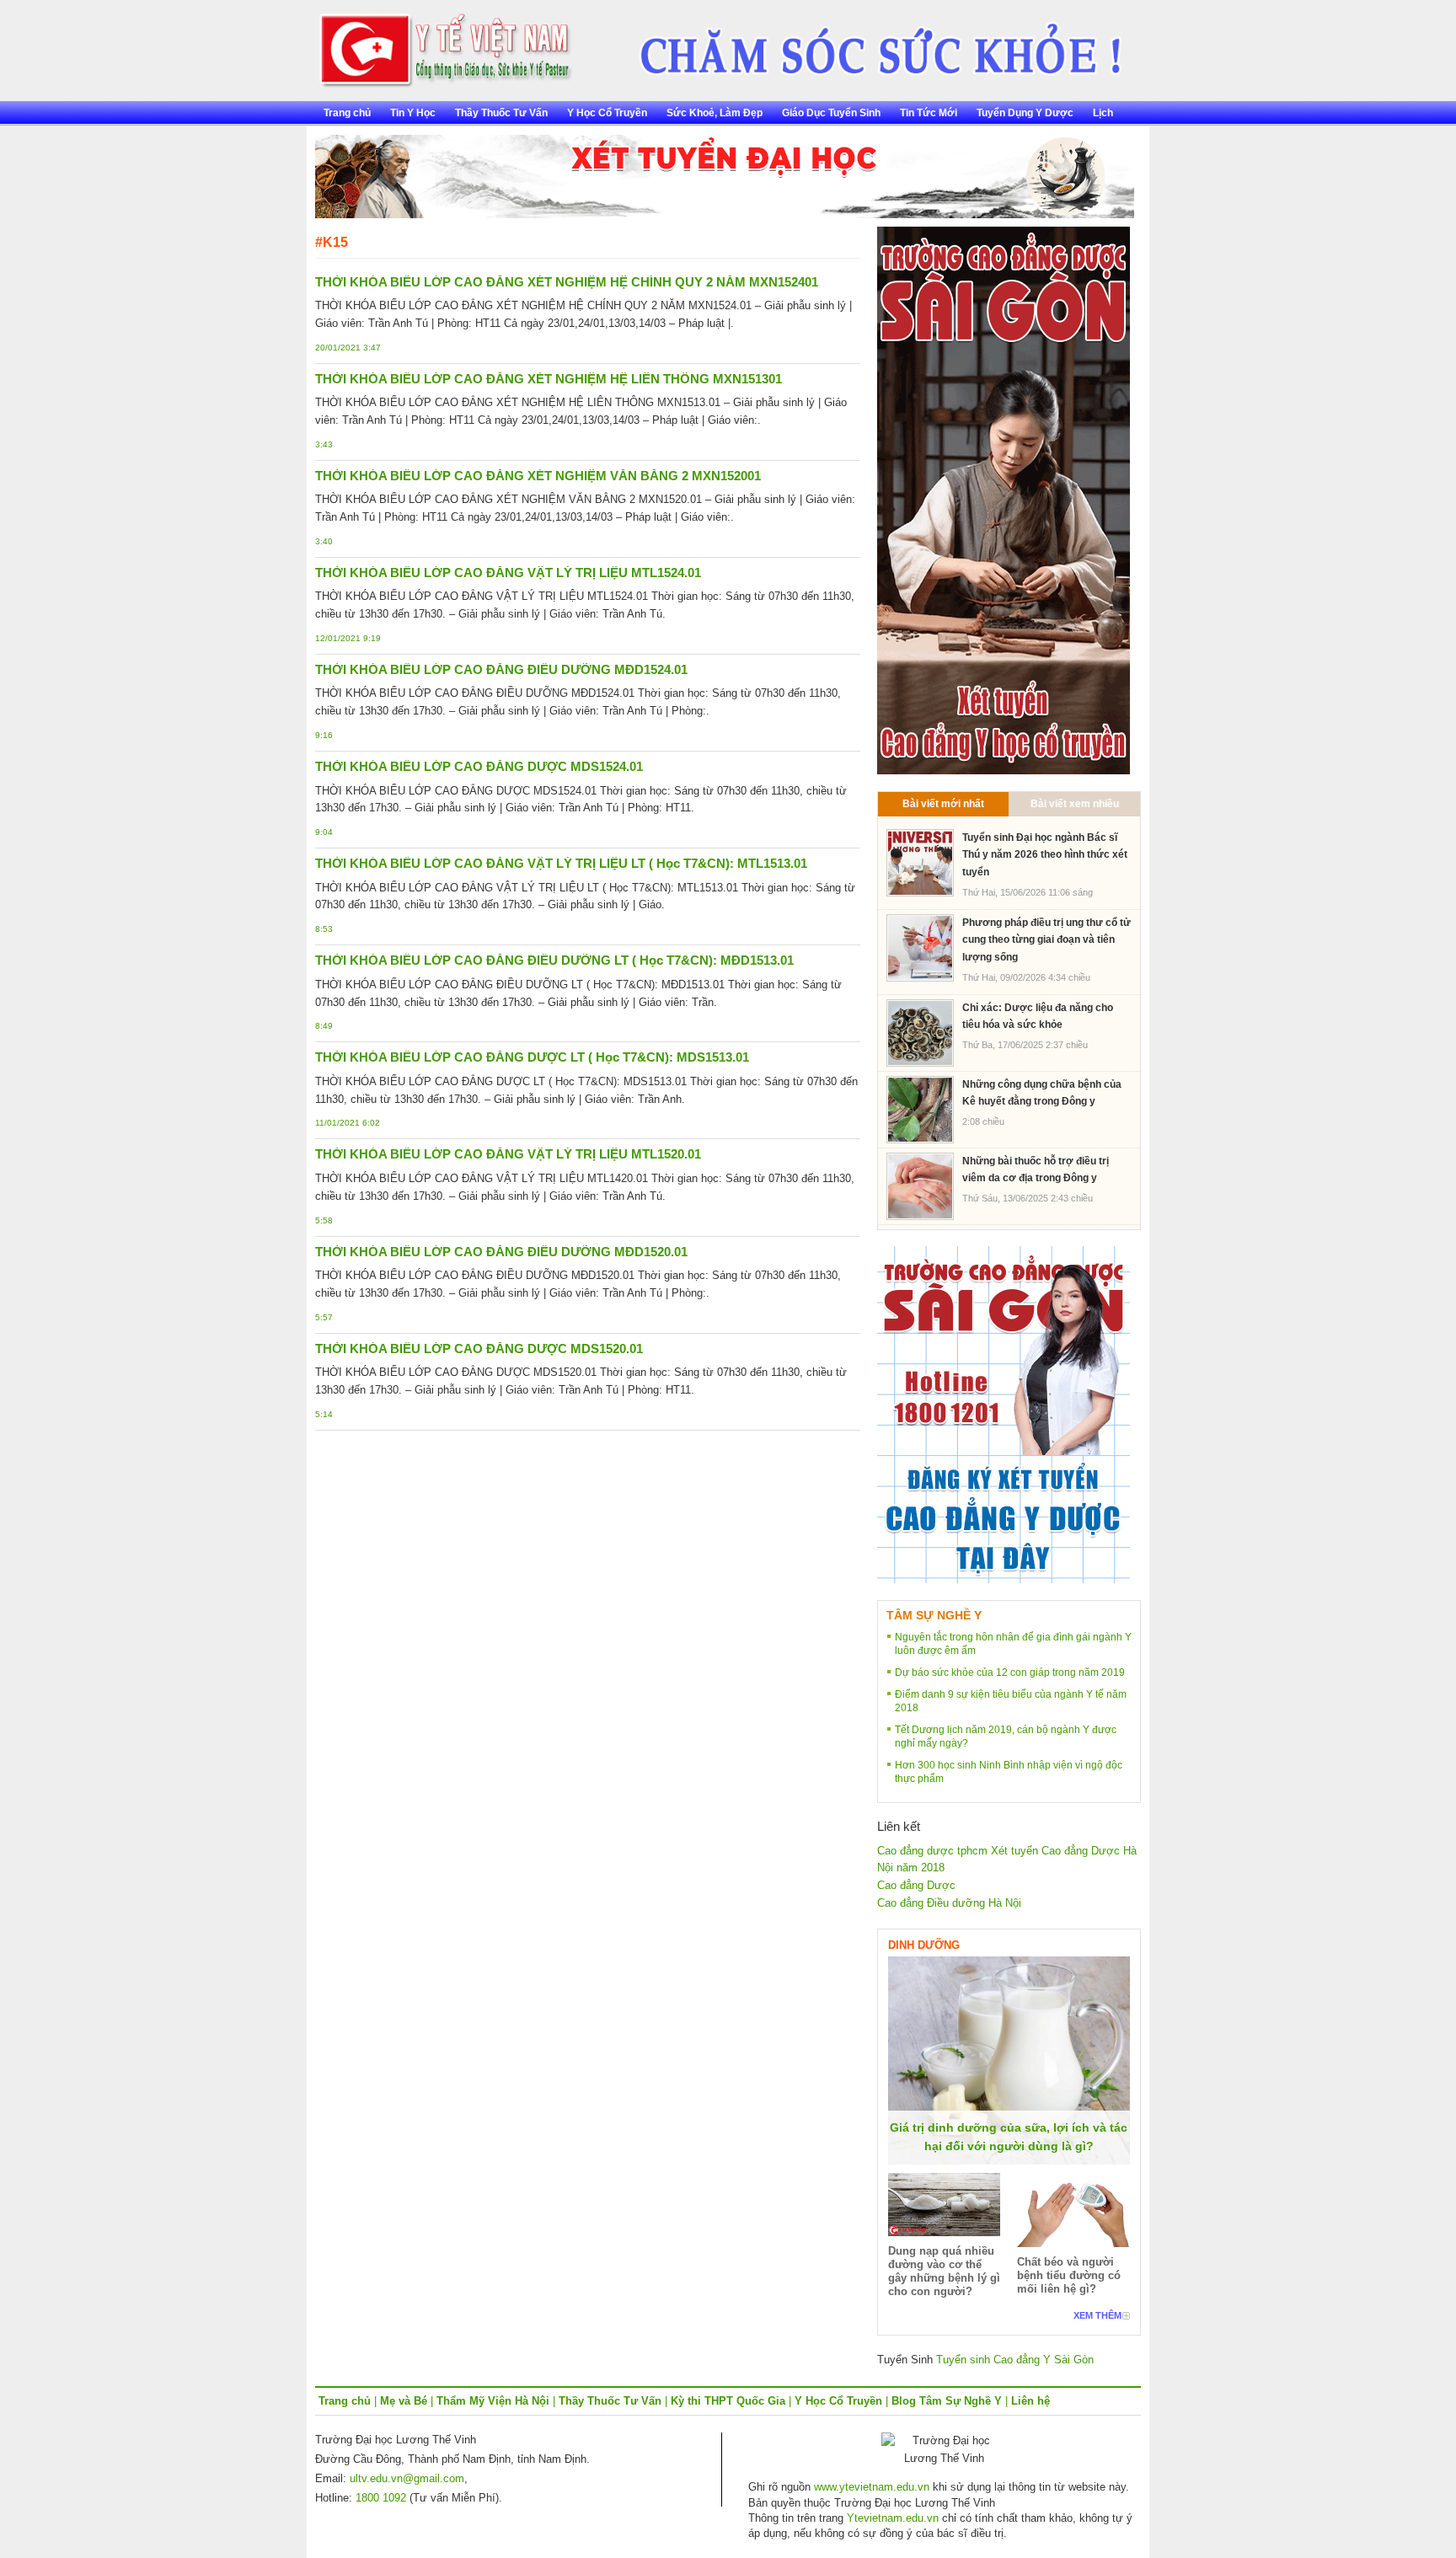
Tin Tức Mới (929, 113)
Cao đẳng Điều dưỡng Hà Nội (949, 1903)
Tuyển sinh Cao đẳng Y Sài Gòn (1015, 2360)
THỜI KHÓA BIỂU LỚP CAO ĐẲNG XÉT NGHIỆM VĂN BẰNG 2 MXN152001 (538, 476)
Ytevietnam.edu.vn (893, 2518)
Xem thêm (1097, 2315)
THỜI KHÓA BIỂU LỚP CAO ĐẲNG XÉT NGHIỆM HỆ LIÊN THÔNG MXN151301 (549, 379)
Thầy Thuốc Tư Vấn (501, 113)
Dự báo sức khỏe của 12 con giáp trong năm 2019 (1010, 1672)
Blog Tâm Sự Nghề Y (947, 2401)
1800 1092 (381, 2498)
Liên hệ (1030, 2401)
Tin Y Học (413, 113)
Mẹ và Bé (404, 2401)
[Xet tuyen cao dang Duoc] (1004, 499)
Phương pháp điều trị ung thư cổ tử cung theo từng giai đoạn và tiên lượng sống (1046, 940)
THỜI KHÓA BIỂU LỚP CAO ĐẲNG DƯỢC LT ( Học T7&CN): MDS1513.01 (532, 1057)
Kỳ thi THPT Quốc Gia (728, 2401)
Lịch (1103, 113)
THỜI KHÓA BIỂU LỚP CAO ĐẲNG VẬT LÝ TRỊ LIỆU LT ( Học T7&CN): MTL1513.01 (561, 863)
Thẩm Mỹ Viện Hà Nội (493, 2401)
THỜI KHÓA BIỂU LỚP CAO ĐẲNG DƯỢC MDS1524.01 (479, 766)
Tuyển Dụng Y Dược (1025, 113)
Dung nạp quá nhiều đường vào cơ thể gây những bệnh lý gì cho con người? (944, 2271)
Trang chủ (347, 113)
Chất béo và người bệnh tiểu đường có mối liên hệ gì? (1069, 2275)
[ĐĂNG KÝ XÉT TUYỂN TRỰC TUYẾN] (1004, 1414)
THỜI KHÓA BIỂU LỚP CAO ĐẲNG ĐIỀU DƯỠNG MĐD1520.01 (501, 1252)
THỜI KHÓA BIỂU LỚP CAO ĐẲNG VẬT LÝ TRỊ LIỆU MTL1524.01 (508, 573)
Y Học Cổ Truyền (607, 113)
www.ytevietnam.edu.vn (872, 2487)
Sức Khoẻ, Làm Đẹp (715, 113)
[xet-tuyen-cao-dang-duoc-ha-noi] (868, 43)
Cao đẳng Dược (916, 1885)
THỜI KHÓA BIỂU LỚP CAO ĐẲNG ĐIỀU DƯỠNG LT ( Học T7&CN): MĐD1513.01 (554, 960)
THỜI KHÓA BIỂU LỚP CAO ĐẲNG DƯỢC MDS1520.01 (479, 1349)
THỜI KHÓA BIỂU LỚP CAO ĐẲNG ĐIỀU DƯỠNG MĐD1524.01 (501, 669)
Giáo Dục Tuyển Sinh (831, 113)
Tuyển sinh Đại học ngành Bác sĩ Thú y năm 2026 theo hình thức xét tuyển (1045, 855)
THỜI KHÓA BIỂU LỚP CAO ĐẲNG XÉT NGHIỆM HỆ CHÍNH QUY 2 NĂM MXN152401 (567, 282)
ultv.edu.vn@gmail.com (407, 2478)
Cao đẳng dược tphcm (932, 1851)
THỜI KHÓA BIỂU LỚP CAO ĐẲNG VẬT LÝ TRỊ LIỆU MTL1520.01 (508, 1154)
